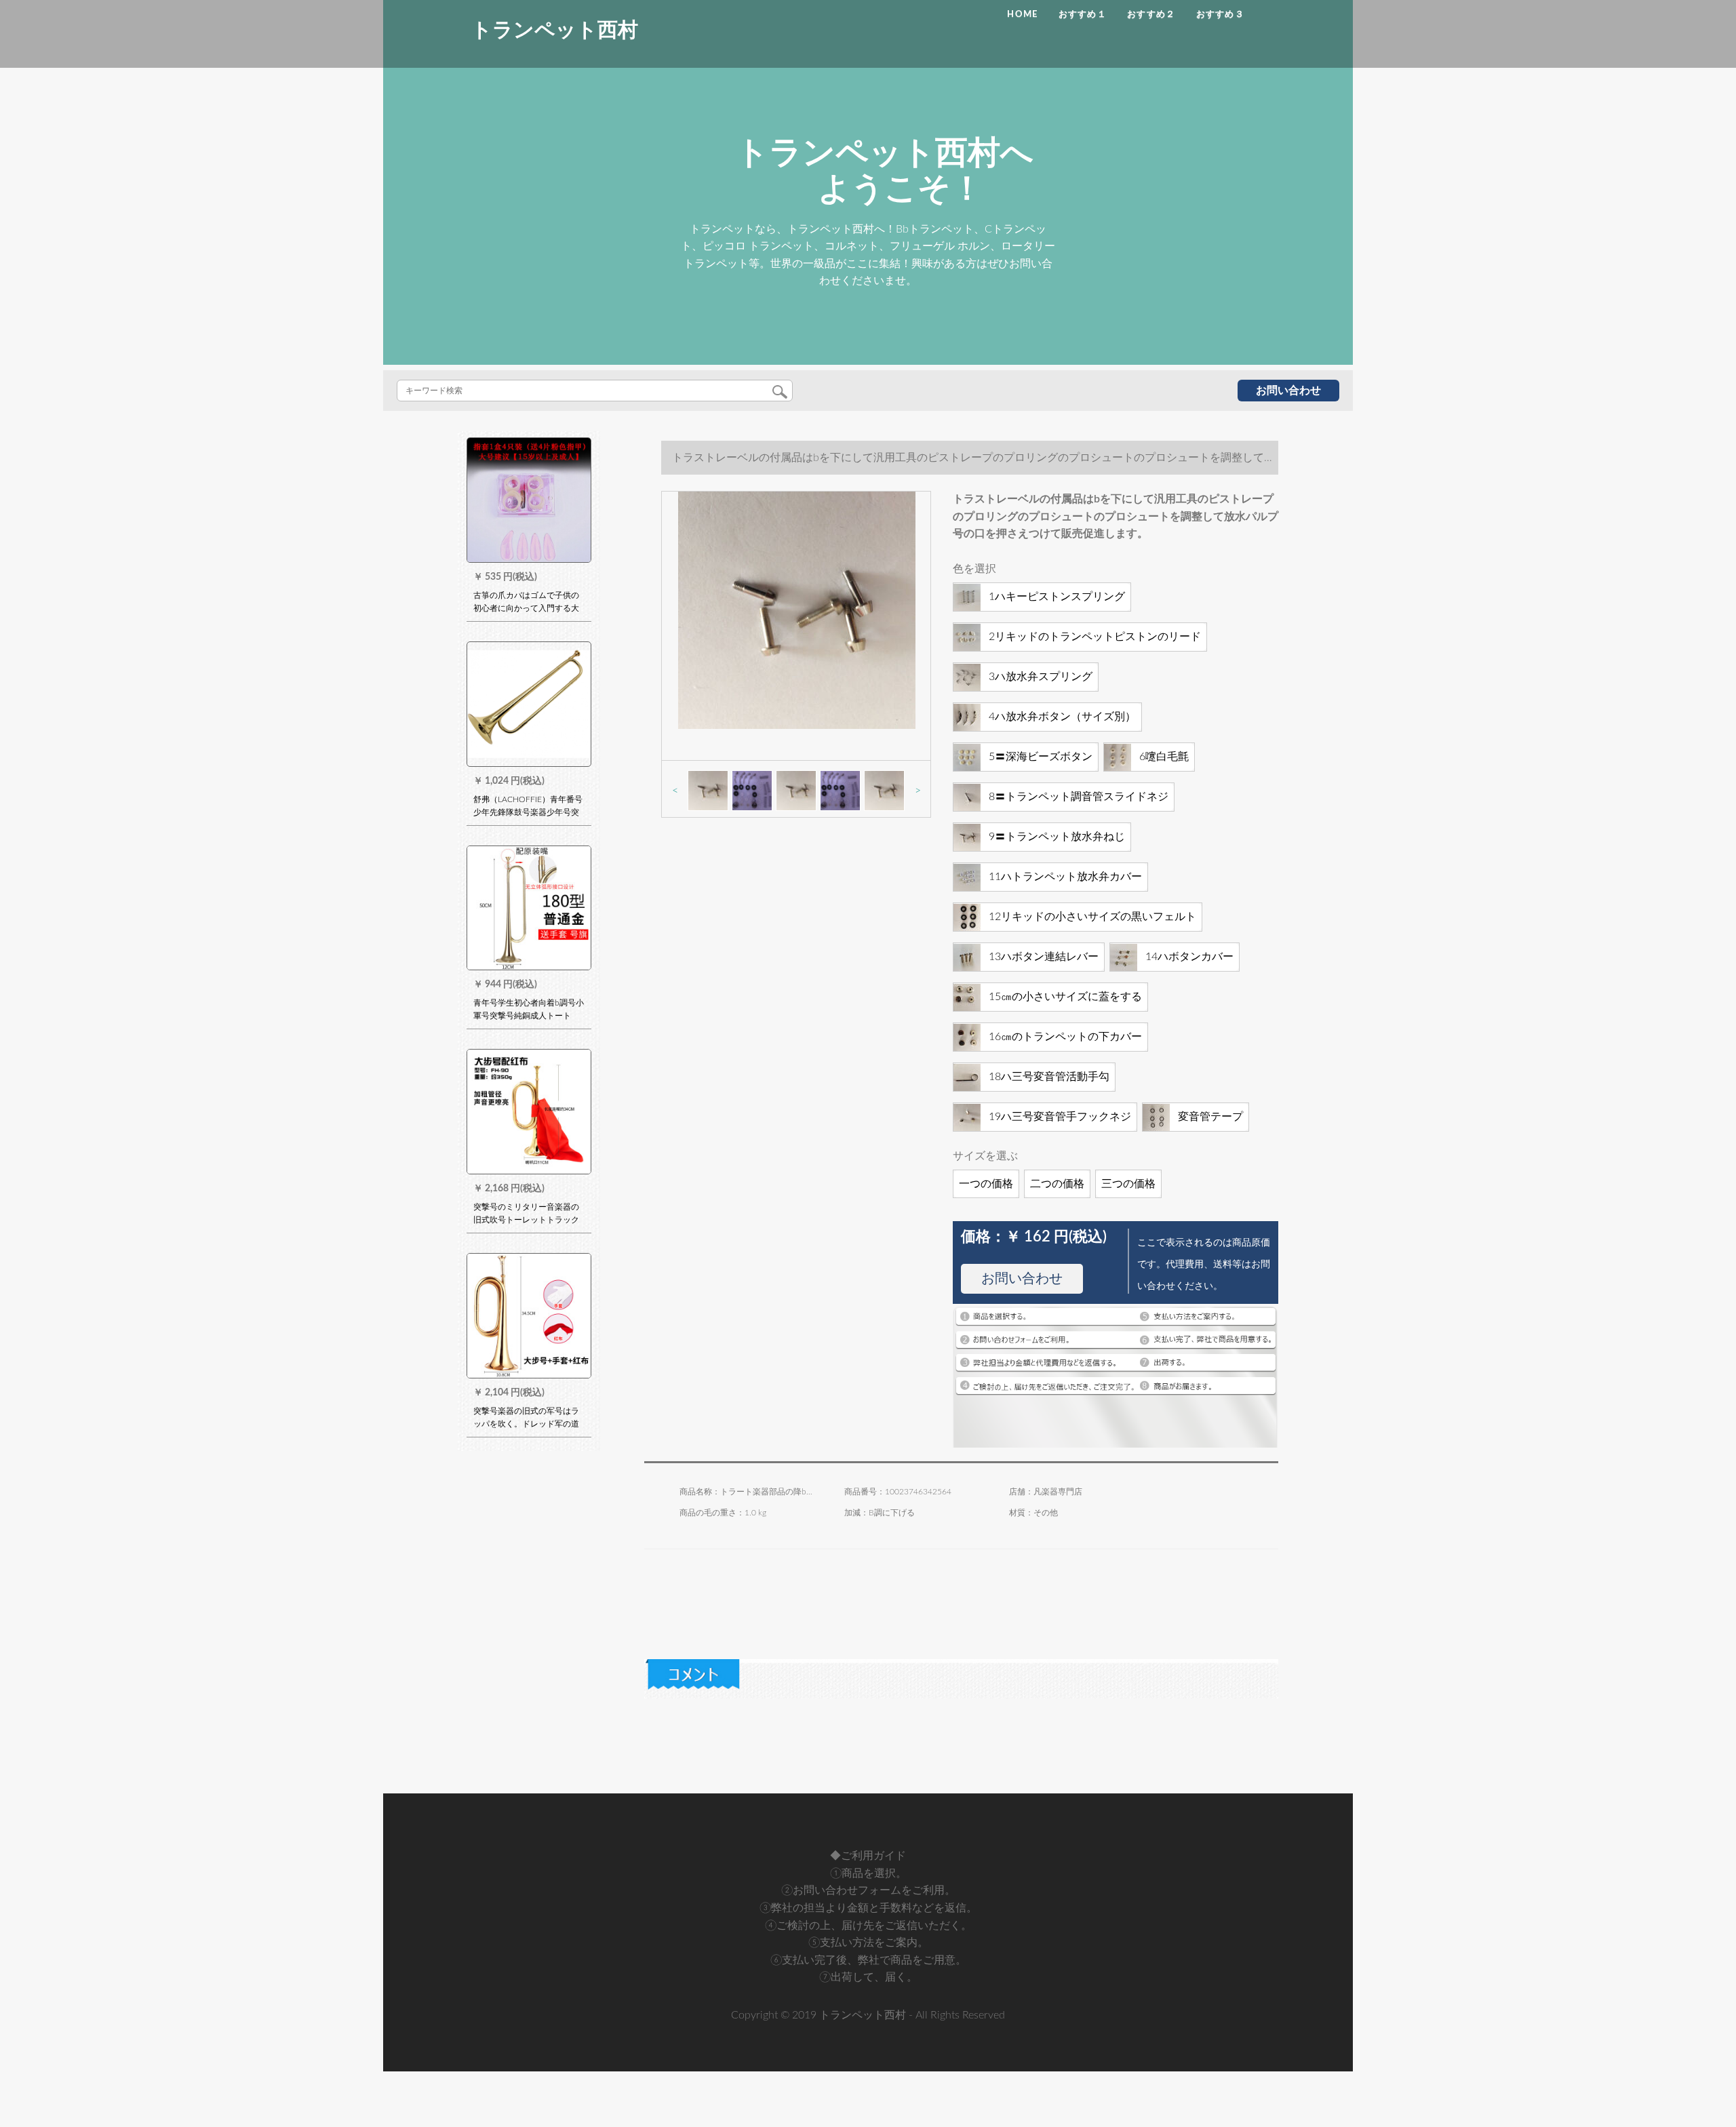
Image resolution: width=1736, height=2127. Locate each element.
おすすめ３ (1221, 15)
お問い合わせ (1288, 391)
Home (1022, 15)
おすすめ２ (1151, 15)
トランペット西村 (555, 31)
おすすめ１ (1083, 15)
